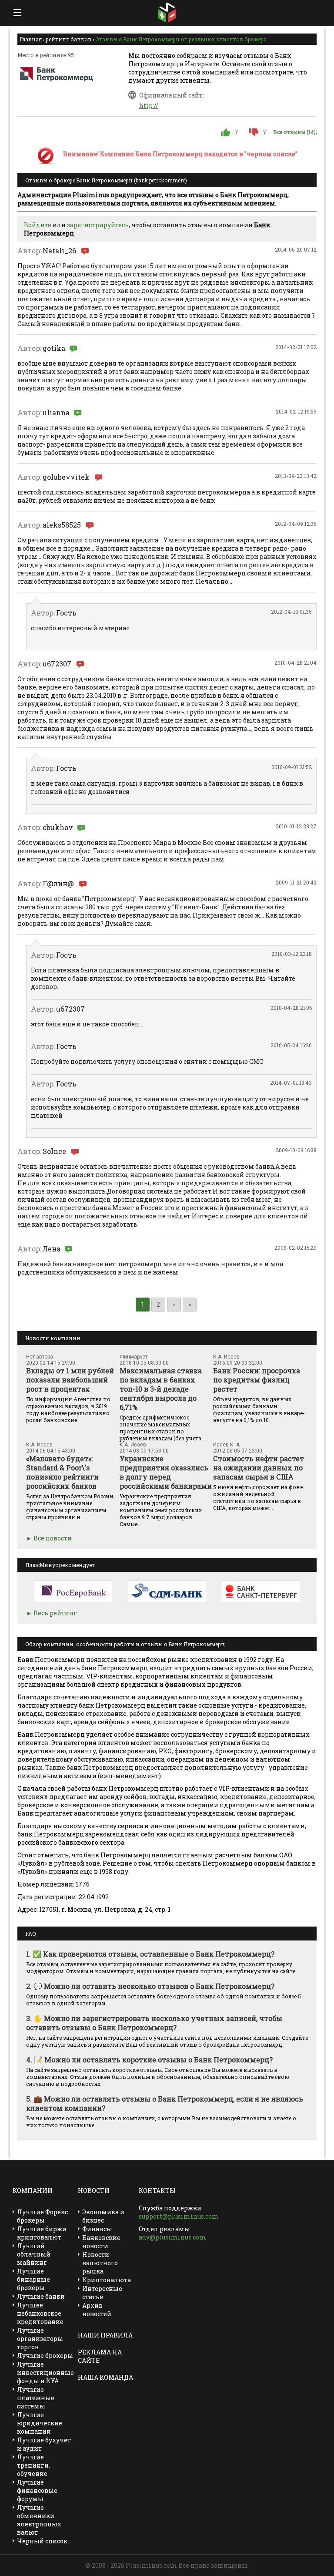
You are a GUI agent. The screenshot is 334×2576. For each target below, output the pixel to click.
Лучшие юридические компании (40, 2423)
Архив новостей (97, 2310)
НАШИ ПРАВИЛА (105, 2335)
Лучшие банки (41, 2296)
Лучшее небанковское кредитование (40, 2313)
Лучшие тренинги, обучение (33, 2465)
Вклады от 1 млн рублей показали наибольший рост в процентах (70, 1380)
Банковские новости (101, 2242)
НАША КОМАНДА (105, 2377)
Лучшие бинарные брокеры (33, 2279)
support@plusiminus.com (179, 2216)
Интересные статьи (102, 2293)
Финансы (97, 2229)
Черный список (42, 2541)
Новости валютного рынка (100, 2263)
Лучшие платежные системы (36, 2398)
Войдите (38, 225)
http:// (149, 106)
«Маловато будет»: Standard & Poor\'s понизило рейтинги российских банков (62, 1472)
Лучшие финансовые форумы (37, 2490)
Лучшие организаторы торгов (40, 2339)
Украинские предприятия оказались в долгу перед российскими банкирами (166, 1472)
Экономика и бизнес (103, 2216)
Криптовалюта (107, 2280)
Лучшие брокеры (45, 2356)
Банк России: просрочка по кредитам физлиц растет (257, 1380)
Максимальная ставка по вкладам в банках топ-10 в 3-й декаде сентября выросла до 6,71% (161, 1389)
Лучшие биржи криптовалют (42, 2233)
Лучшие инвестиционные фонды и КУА (45, 2373)
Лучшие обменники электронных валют (39, 2520)
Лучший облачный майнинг (34, 2254)
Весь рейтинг (55, 1613)
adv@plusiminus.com (172, 2237)
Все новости (53, 1538)
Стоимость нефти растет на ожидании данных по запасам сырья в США (259, 1468)
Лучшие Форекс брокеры (42, 2216)
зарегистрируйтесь (98, 225)
